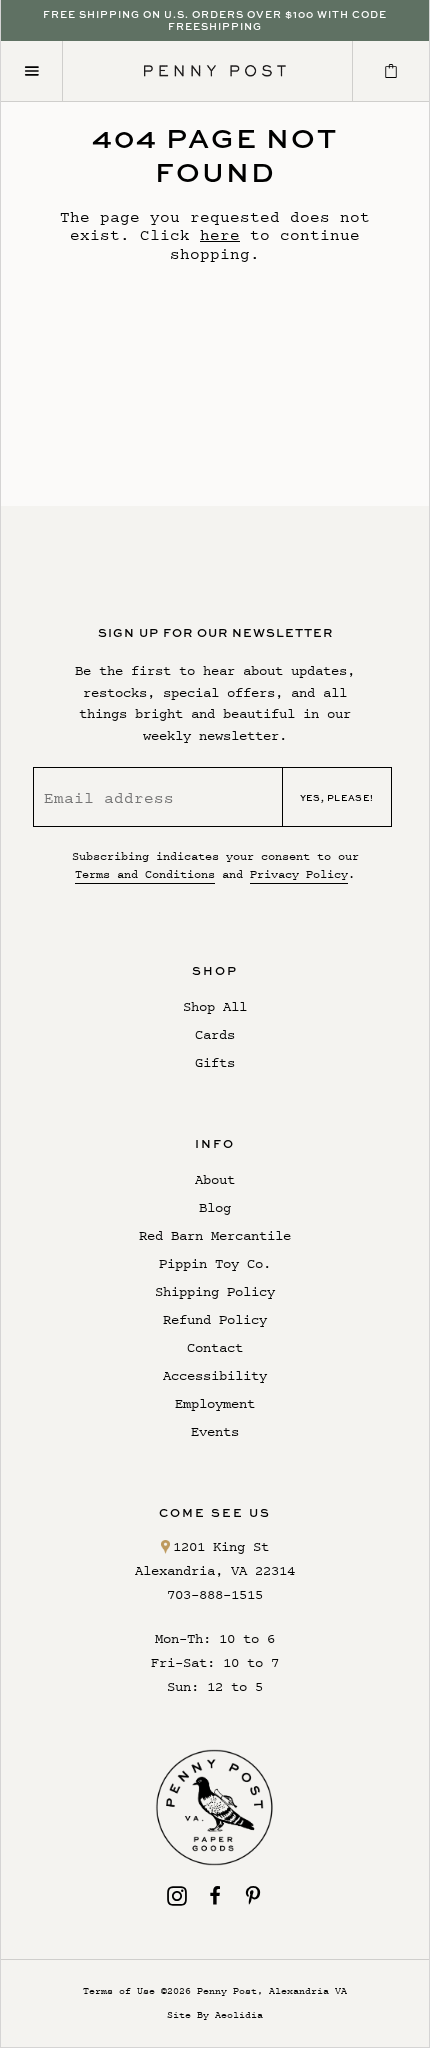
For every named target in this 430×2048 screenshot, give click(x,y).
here (220, 234)
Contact (215, 1347)
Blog (215, 1207)
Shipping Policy (215, 1291)
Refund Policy (215, 1319)
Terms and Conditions (145, 874)
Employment (215, 1403)
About (215, 1179)
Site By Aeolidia (215, 2014)
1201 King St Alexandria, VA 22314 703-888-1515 (215, 1570)
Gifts (215, 1062)
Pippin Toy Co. (215, 1263)
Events (215, 1431)
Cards (215, 1034)
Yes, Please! (337, 797)
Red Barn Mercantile (215, 1235)
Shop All (215, 1006)
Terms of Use (119, 1990)
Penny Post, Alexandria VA (272, 1990)
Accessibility (215, 1375)
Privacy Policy (299, 874)
